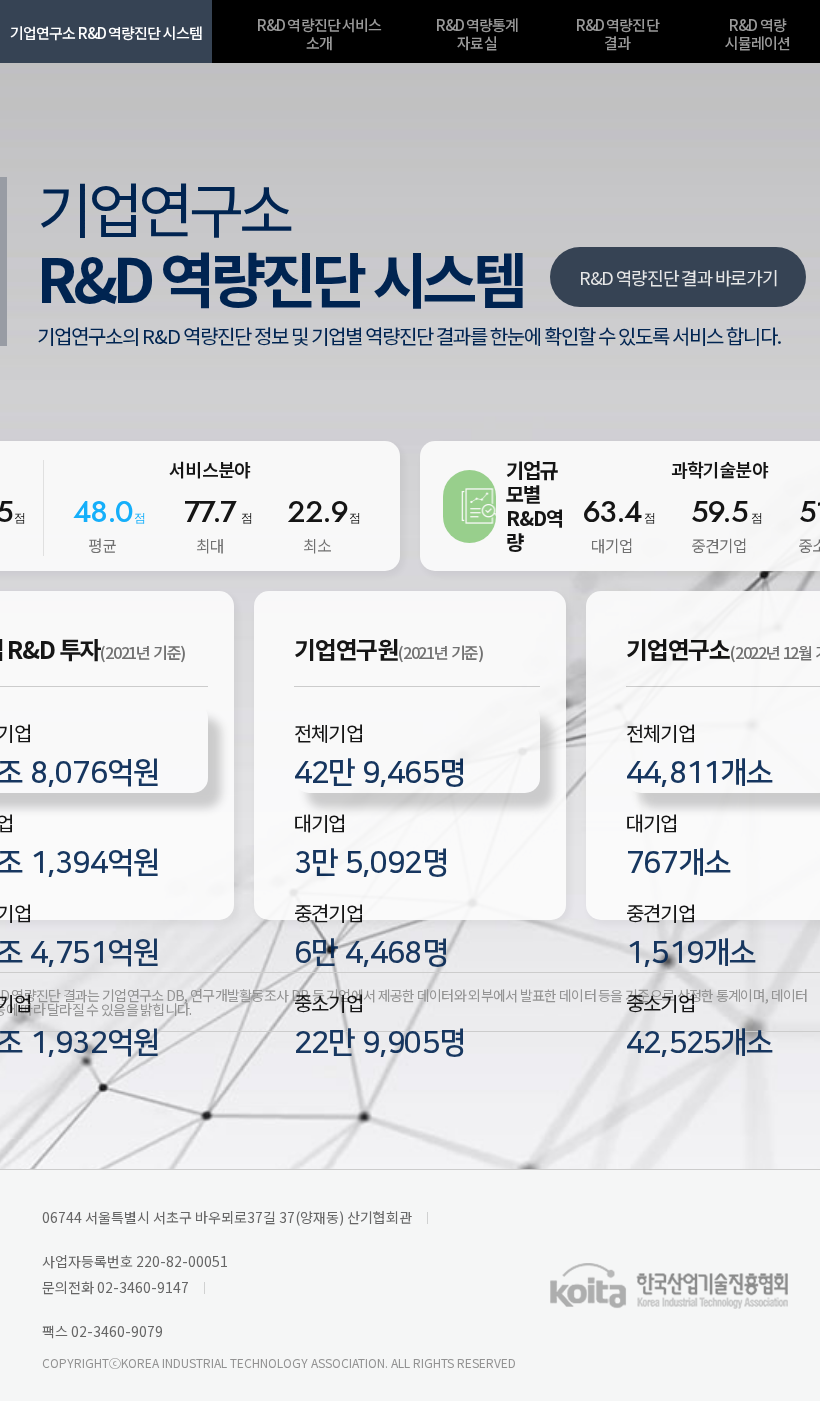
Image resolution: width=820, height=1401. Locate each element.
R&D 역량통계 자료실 (477, 33)
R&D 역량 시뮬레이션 (758, 33)
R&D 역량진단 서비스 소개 (319, 33)
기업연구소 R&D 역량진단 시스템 (106, 32)
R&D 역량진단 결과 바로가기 (678, 277)
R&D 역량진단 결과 (617, 33)
